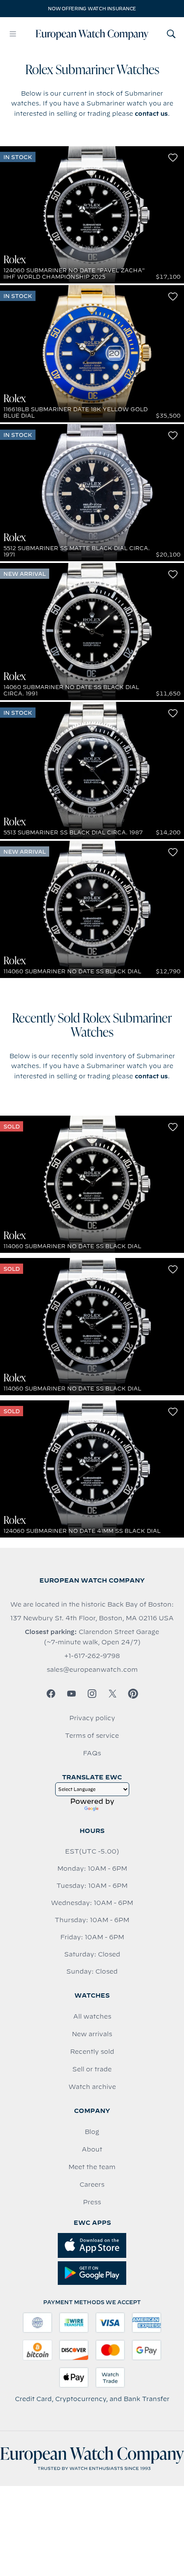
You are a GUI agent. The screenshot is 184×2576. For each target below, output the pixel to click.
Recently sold (92, 2052)
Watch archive (92, 2087)
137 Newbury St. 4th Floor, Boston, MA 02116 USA (92, 1618)
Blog (92, 2132)
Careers (92, 2185)
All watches (92, 2016)
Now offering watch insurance (92, 9)
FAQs (92, 1753)
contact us (151, 114)
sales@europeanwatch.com (92, 1670)
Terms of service (92, 1736)
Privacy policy (92, 1718)
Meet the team (92, 2167)
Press (92, 2202)
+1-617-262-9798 (92, 1656)
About (92, 2149)
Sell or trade (92, 2069)
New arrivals (92, 2034)
